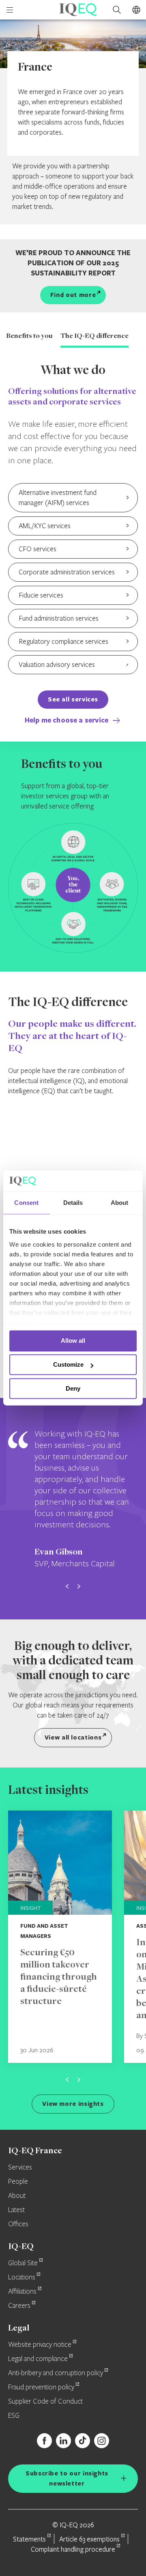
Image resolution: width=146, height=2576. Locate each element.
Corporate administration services (67, 572)
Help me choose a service (68, 720)
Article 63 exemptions (89, 2539)
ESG (14, 2416)
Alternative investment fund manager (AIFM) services (58, 497)
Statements (29, 2539)
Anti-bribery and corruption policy (56, 2373)
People (18, 2182)
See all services (73, 699)
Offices (18, 2224)
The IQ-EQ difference (94, 336)
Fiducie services (41, 595)
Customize (68, 1365)
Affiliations (22, 2292)
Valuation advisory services (57, 664)
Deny (73, 1388)
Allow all (73, 1341)
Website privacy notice (40, 2345)
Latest (16, 2210)
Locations (22, 2277)
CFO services (38, 549)
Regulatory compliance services (63, 641)
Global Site (23, 2263)
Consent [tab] (26, 1203)
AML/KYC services (45, 526)
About (17, 2196)
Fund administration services (59, 618)
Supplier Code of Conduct (45, 2402)
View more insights (73, 2104)
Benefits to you (29, 336)
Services (20, 2167)
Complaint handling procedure (73, 2549)
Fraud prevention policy (41, 2387)
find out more (73, 295)
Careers (19, 2306)
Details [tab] (73, 1203)
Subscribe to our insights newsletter (67, 2478)
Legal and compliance (38, 2359)
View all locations (73, 1737)
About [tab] (120, 1203)
